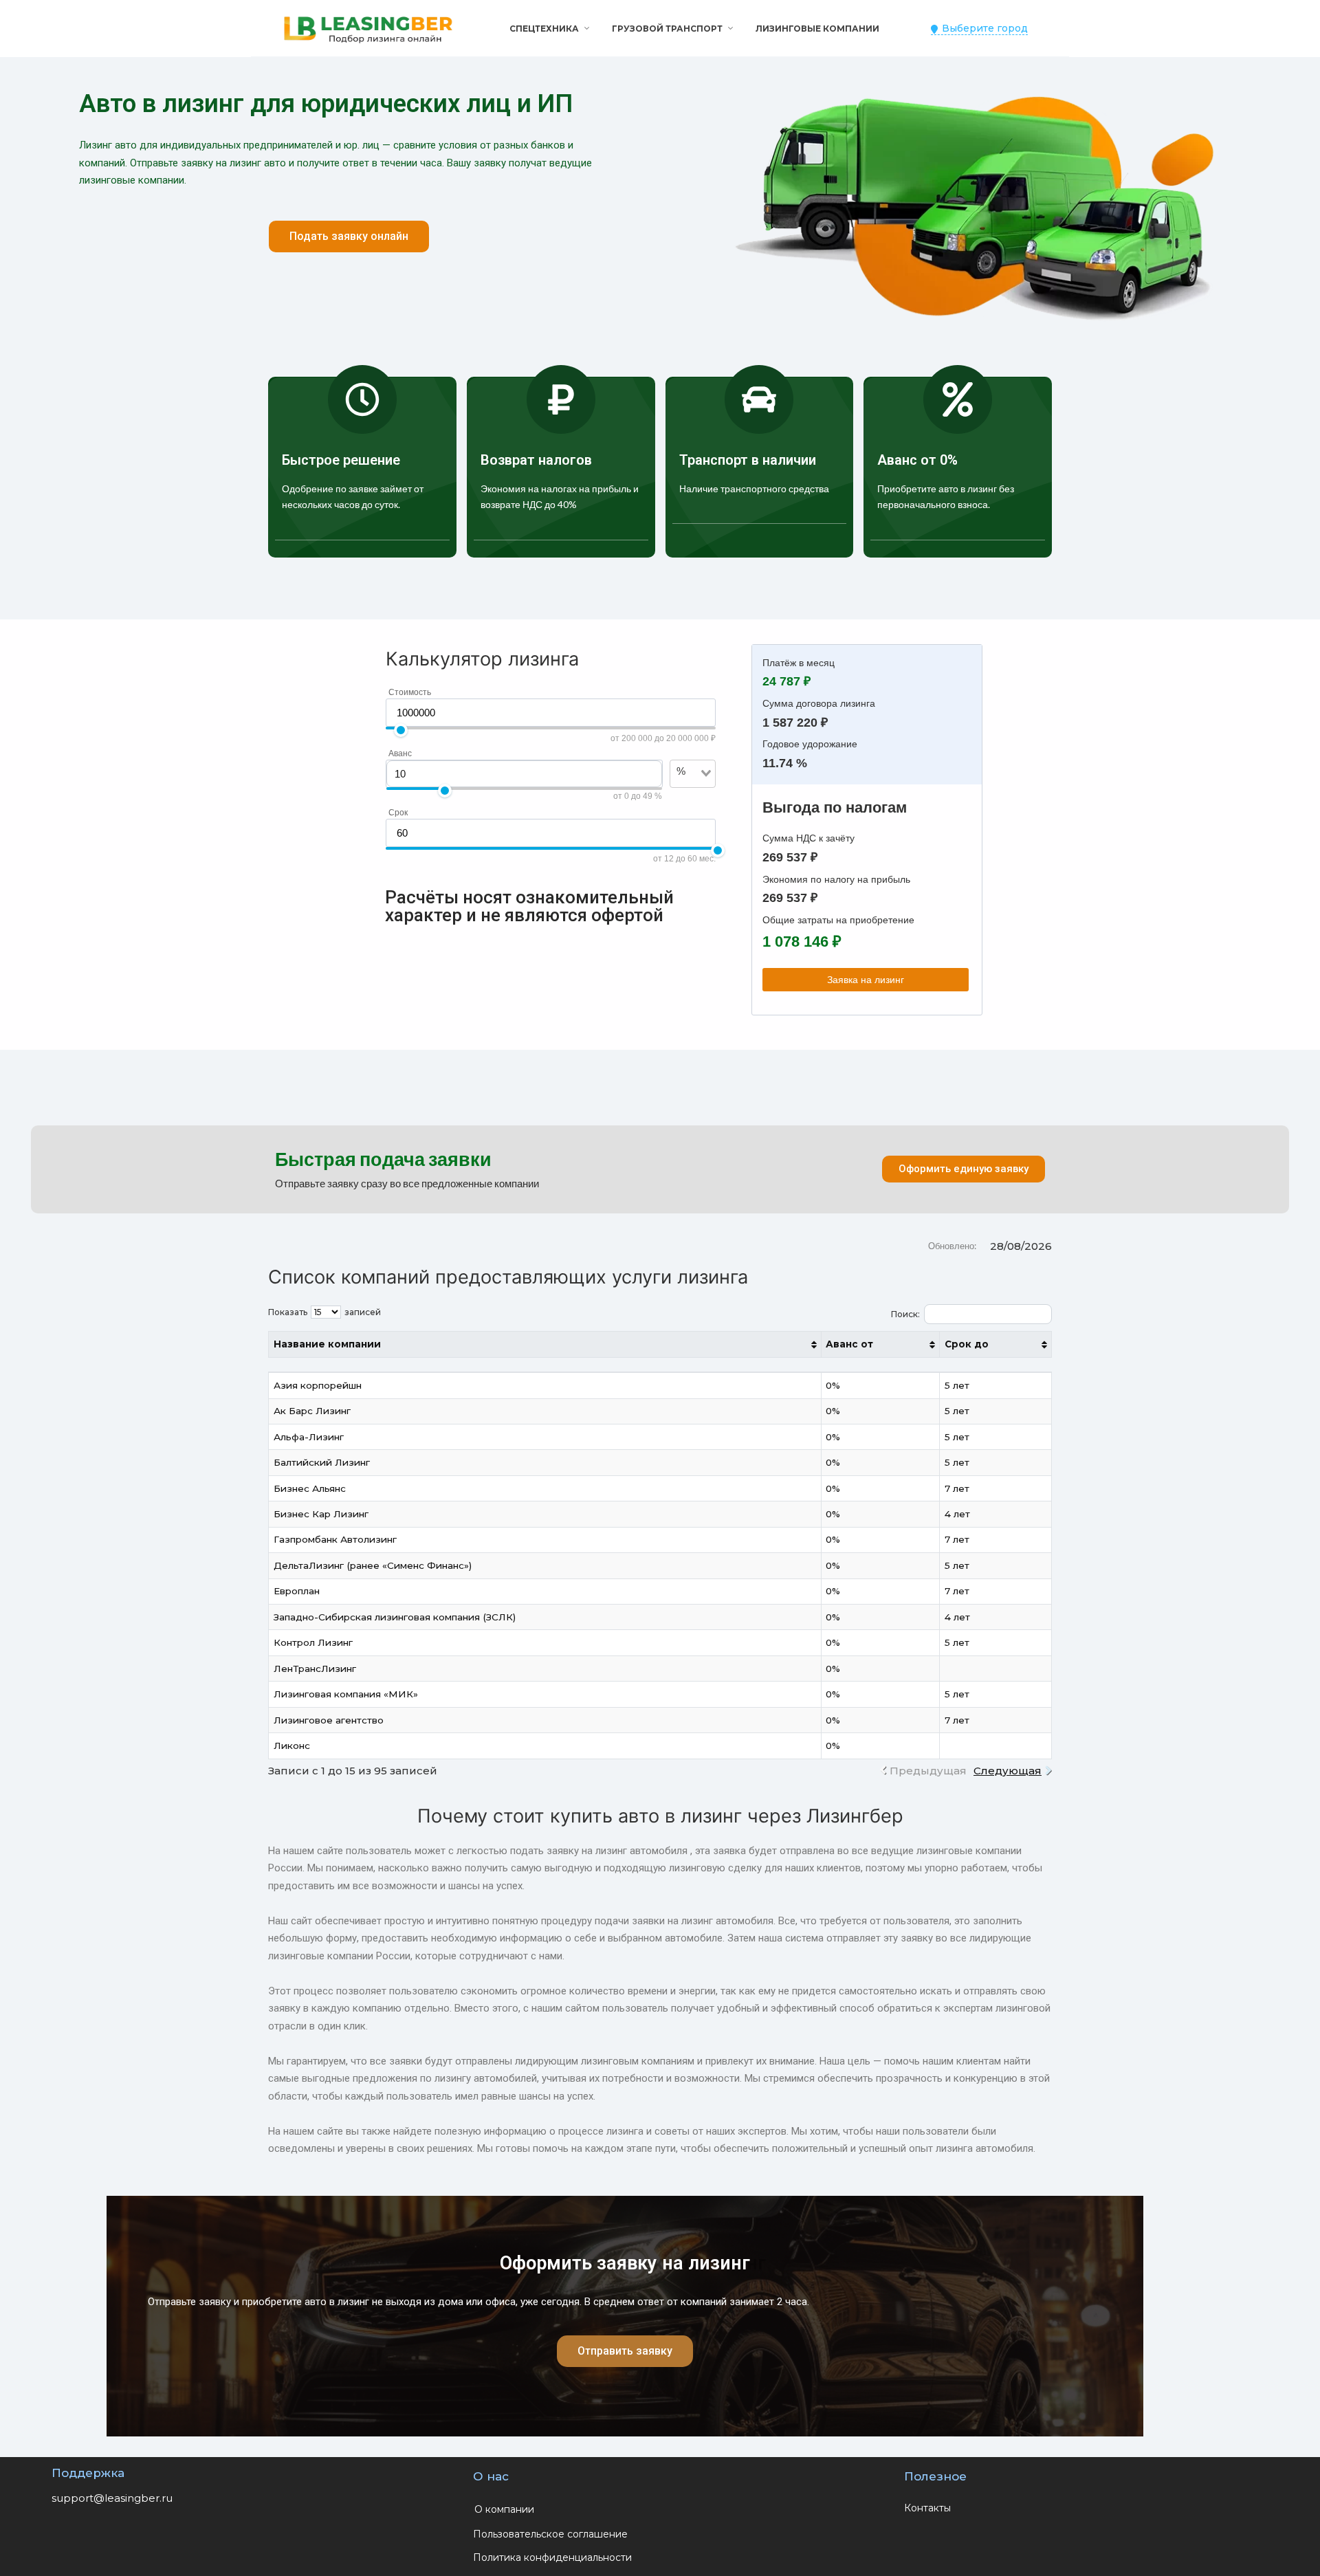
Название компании (327, 1344)
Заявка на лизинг (866, 980)
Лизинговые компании (817, 29)
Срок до (967, 1344)
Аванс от (849, 1344)
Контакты (927, 2508)
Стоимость (410, 692)
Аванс (400, 753)
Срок (398, 813)
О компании (504, 2509)
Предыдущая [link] (928, 1771)
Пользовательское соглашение (550, 2534)
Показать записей (324, 1312)
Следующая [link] (1008, 1771)
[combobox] (685, 794)
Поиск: (905, 1314)
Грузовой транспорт (667, 29)
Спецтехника (544, 29)
